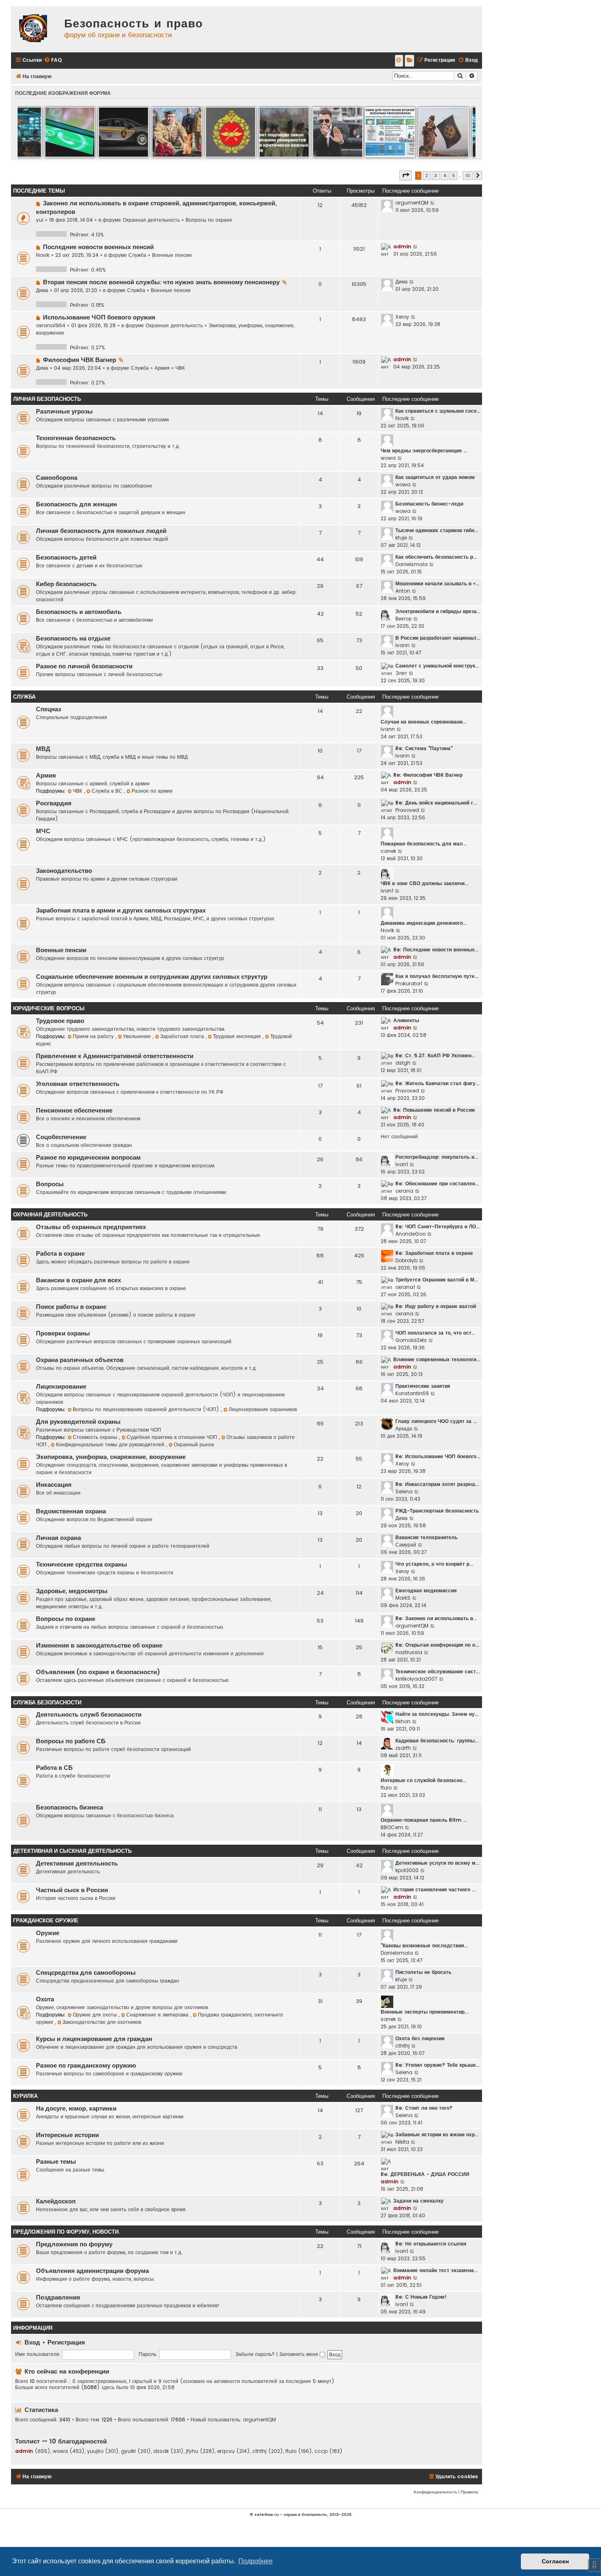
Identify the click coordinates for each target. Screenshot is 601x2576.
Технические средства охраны (82, 1564)
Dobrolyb (406, 1260)
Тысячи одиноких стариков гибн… (437, 530)
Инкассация (54, 1485)
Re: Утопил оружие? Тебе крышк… (437, 2065)
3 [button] (436, 175)
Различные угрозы (64, 411)
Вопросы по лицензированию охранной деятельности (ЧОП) (147, 1409)
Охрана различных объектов (80, 1360)
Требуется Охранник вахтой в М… (437, 1280)
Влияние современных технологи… (437, 1359)
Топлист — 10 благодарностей (61, 2441)
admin (402, 246)
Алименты (406, 1020)
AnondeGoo (410, 1234)
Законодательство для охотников (102, 2022)
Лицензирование (61, 1387)
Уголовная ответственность (78, 1084)
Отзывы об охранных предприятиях (91, 1227)
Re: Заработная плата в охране (434, 1253)
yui (40, 220)
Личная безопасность (47, 399)
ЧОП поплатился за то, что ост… (435, 1333)
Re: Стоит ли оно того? (424, 2108)
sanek (388, 2019)
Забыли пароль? (255, 2354)
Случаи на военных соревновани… (423, 722)
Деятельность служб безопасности (89, 1715)
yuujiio (95, 2451)
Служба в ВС (108, 791)
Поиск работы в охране (71, 1307)
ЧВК (180, 368)
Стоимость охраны (96, 1437)
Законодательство (64, 871)
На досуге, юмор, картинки (76, 2108)
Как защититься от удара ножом (435, 477)
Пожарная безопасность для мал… (424, 844)
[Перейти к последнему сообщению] (433, 203)
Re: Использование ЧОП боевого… (438, 1456)
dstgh (403, 1063)
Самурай (406, 1545)
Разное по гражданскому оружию (86, 2066)
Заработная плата (183, 1036)
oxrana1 (405, 1287)
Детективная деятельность (77, 1863)
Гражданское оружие (46, 1921)
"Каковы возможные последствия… (424, 1945)
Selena (404, 1491)
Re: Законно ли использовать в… (436, 1618)
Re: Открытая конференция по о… (437, 1645)
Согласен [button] (555, 2561)
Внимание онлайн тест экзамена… (435, 2270)
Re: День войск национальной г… (436, 803)
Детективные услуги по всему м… (437, 1863)
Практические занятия (423, 1386)
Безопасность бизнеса (70, 1807)
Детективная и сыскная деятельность (72, 1851)
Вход (32, 2342)
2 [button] (427, 175)
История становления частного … (434, 1889)
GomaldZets (411, 1340)
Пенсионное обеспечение (74, 1110)
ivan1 (387, 891)
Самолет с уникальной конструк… (437, 666)
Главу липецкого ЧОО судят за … (436, 1421)
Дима (42, 290)
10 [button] (468, 175)
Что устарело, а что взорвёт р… (434, 1564)
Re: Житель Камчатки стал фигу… (437, 1083)
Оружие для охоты (96, 2015)
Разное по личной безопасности (84, 666)
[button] (406, 175)
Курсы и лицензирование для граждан (94, 2039)
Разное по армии (152, 791)
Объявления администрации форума (92, 2271)
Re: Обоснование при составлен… (437, 1183)
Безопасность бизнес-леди (429, 504)
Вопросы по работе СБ (71, 1741)
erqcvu (226, 2451)
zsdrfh (403, 1748)
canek (388, 851)
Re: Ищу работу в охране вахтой (436, 1306)
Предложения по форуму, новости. (66, 2232)
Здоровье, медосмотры (72, 1591)
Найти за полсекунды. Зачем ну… (437, 1714)
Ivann (403, 645)
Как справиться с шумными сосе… (438, 411)
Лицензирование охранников (263, 1409)
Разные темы (56, 2162)
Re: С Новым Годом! (421, 2297)
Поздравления (58, 2297)
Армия (162, 368)
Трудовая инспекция (238, 1036)
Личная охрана (58, 1538)
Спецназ (48, 709)
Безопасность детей (66, 557)
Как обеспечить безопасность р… (436, 557)
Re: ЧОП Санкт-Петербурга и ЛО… (437, 1226)
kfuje (401, 538)
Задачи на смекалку (418, 2201)
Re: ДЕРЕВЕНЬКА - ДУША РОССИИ (425, 2174)
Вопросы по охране (209, 220)
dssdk (161, 2451)
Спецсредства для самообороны (86, 1973)
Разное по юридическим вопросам (88, 1158)
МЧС (43, 831)
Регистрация (66, 2342)
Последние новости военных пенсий (98, 247)
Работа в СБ (54, 1768)
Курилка (25, 2096)
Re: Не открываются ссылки (431, 2244)
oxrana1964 (51, 325)
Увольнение (138, 1036)
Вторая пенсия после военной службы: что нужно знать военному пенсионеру (161, 282)
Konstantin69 (412, 1393)
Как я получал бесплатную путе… (437, 976)
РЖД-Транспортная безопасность (437, 1511)
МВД (43, 749)
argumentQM (412, 203)
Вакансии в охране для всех (78, 1280)
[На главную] (36, 29)
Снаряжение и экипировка (158, 2015)
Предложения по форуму (74, 2244)
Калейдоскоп (56, 2201)
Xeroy (402, 317)
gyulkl (128, 2451)
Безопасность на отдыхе (73, 638)
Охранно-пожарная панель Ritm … (424, 1820)
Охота (45, 1999)
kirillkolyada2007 (416, 1679)
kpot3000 (407, 1870)
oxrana (404, 1191)
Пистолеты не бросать (423, 1972)
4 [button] (445, 175)
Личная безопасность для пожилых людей (101, 531)
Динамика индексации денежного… (424, 923)
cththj (403, 2046)
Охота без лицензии (420, 2038)
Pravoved (407, 810)
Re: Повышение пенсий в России (434, 1110)
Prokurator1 (409, 983)
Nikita (402, 2142)
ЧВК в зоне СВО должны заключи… (424, 883)
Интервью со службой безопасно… (423, 1780)
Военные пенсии (172, 255)
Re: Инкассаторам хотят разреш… (437, 1484)
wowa (388, 458)
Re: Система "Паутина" (424, 748)
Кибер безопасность (66, 584)
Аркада (404, 1428)
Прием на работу (94, 1036)
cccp (321, 2451)
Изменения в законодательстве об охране (99, 1645)
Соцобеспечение (61, 1137)
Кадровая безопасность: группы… (437, 1741)
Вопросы (50, 1184)
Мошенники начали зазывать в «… (437, 583)
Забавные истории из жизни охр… (437, 2134)
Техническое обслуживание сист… (437, 1671)
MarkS (403, 1598)
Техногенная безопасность (76, 438)
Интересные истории (67, 2135)
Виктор (404, 619)
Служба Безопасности (47, 1703)
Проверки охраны (63, 1333)
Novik (43, 255)
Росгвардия (54, 803)
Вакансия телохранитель (426, 1537)
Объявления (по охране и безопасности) (98, 1672)
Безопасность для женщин (76, 504)
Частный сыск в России (72, 1890)
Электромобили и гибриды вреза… (438, 611)
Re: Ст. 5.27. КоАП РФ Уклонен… (435, 1055)
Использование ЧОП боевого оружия (99, 317)
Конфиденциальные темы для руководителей (111, 1444)
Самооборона (57, 478)
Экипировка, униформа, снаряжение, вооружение (111, 1457)
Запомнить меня (299, 2354)
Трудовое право (60, 1021)
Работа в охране (60, 1254)
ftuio (386, 1788)
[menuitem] (53, 60)
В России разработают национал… (438, 638)
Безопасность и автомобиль (79, 612)
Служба (137, 255)
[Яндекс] (409, 61)
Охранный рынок (194, 1444)
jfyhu (192, 2451)
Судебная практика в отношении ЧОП (173, 1437)
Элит (401, 673)
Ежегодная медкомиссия (426, 1590)
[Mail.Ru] (399, 61)
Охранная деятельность (151, 220)
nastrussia (409, 1652)
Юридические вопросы (49, 1008)
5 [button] (454, 175)
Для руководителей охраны (78, 1422)
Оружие (48, 1933)
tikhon (403, 1721)
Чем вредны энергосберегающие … (424, 451)
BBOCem (392, 1827)
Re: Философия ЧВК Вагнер (428, 775)
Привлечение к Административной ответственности (115, 1056)
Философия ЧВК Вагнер (80, 360)
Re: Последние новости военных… (436, 950)
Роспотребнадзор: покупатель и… (437, 1157)
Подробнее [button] (256, 2561)
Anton (403, 591)
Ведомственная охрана (71, 1511)
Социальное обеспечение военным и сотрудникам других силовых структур (152, 977)
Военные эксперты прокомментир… (424, 2012)
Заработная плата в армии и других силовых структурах (121, 910)
